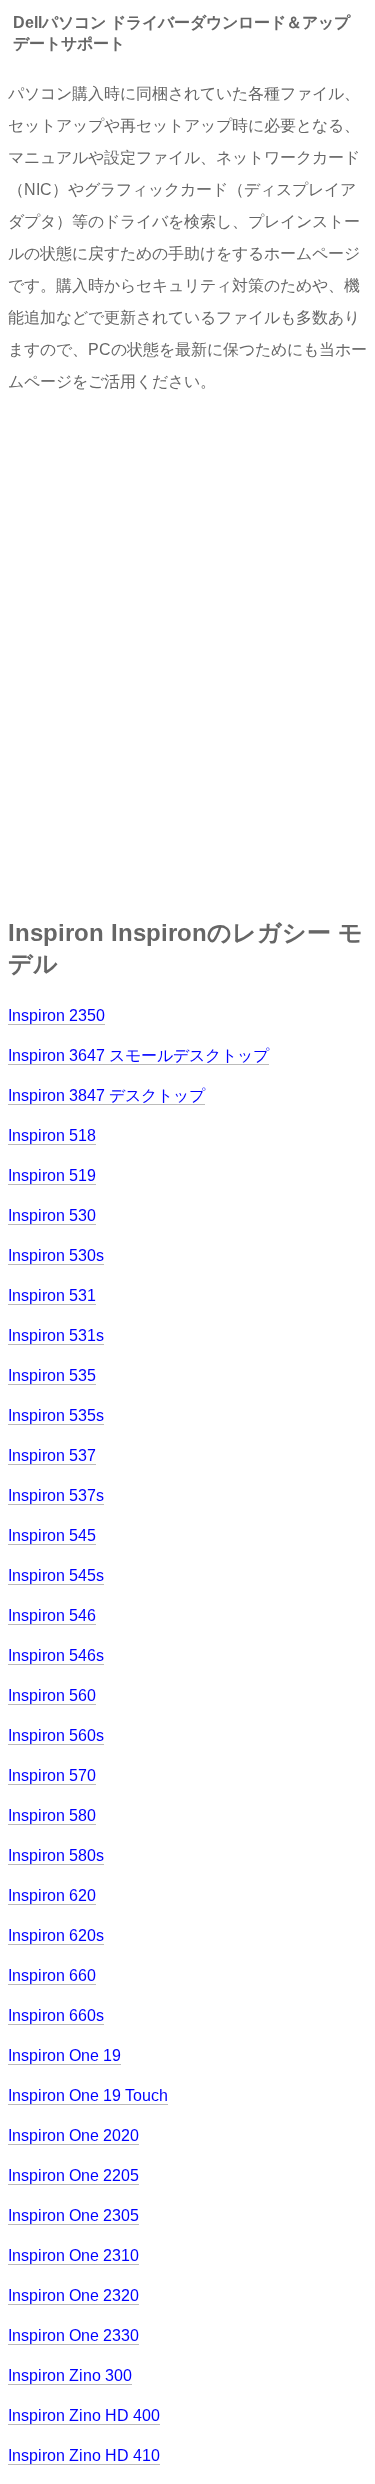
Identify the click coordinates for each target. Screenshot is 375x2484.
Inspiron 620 (52, 1895)
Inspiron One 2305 (73, 2215)
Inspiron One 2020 (73, 2135)
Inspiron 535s (56, 1415)
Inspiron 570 (52, 1775)
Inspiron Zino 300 (70, 2375)
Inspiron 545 (52, 1535)
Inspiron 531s (56, 1335)
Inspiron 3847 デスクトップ (106, 1095)
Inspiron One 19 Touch (88, 2095)
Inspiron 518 (52, 1135)
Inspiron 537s (56, 1495)
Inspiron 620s (56, 1935)
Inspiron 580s (56, 1855)
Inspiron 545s (56, 1575)
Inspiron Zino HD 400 (84, 2415)
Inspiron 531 (52, 1295)
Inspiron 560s (56, 1735)
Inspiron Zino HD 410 (84, 2455)
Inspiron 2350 (56, 1015)
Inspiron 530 (52, 1215)
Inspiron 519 (52, 1175)
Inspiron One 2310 (73, 2255)
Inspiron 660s (56, 2015)
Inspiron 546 (52, 1615)
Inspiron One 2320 (73, 2295)
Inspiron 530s (56, 1255)
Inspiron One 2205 (73, 2175)
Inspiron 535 (52, 1375)
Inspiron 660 (52, 1975)
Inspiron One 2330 (73, 2335)
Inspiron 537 (52, 1455)
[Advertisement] (187, 649)
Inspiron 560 (52, 1695)
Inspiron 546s (56, 1655)
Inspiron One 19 (64, 2055)
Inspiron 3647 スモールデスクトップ (138, 1055)
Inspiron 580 (52, 1815)
